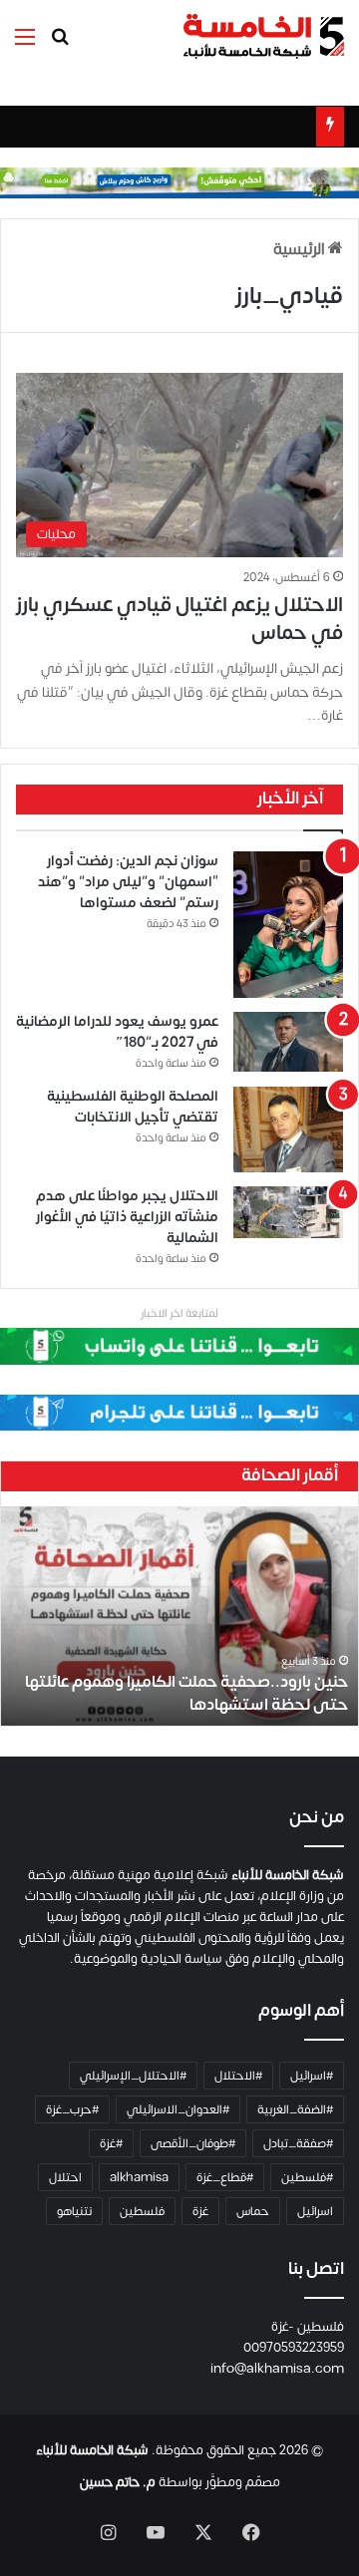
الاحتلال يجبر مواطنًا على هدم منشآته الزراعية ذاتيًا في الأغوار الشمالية (127, 1217)
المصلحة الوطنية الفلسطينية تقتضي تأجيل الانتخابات (133, 1107)
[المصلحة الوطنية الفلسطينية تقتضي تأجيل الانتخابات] (288, 1129)
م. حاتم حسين (118, 2482)
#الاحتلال (238, 2076)
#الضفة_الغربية (295, 2109)
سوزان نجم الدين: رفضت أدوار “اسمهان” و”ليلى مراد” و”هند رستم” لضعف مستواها (128, 882)
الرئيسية (301, 249)
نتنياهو (74, 2211)
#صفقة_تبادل (298, 2143)
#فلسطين (307, 2177)
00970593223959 (294, 2348)
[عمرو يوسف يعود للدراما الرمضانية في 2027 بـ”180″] (288, 1042)
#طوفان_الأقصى (193, 2143)
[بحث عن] (60, 44)
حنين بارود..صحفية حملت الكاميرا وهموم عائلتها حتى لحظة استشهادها (186, 1693)
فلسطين (142, 2211)
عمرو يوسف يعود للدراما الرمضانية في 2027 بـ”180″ (117, 1032)
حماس (253, 2211)
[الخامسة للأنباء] (263, 36)
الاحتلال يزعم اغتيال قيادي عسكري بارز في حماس (179, 619)
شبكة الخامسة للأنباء (92, 2450)
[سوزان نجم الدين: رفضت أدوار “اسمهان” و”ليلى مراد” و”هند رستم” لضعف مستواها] (288, 925)
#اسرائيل (312, 2076)
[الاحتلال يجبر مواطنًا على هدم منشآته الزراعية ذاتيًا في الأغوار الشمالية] (288, 1212)
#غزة (111, 2143)
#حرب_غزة (72, 2109)
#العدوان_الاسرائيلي (178, 2109)
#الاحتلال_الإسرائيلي (133, 2076)
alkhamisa (139, 2177)
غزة (200, 2211)
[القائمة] (25, 44)
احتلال (65, 2177)
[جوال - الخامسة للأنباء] (179, 182)
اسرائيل (315, 2211)
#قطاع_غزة (225, 2177)
